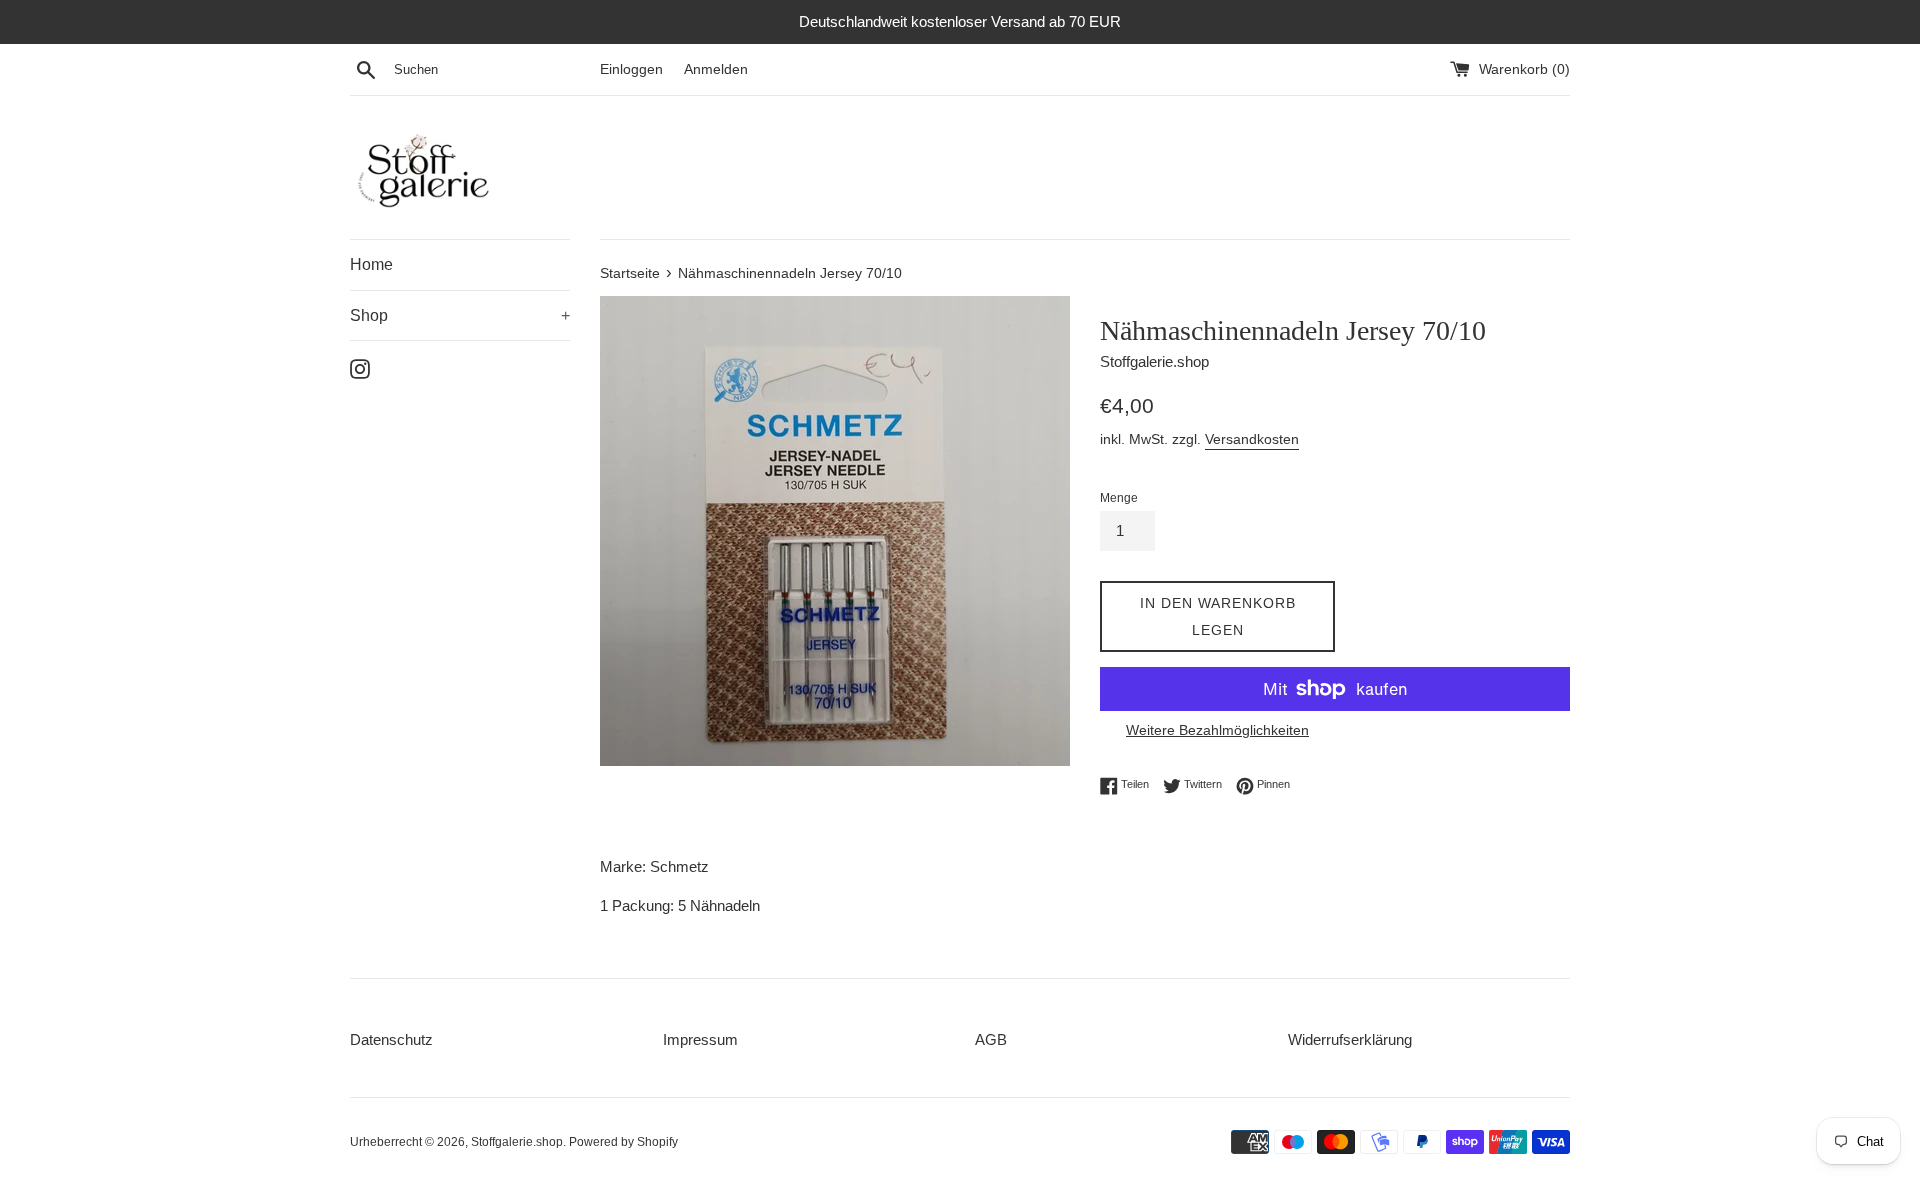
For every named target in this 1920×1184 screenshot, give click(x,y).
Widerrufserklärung (1350, 1039)
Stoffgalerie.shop (517, 1142)
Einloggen (631, 69)
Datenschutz (391, 1039)
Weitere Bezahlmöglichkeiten (1217, 730)
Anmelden (716, 69)
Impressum (700, 1039)
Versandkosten (1252, 439)
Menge (1119, 498)
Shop (460, 315)
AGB (991, 1039)
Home (371, 264)
